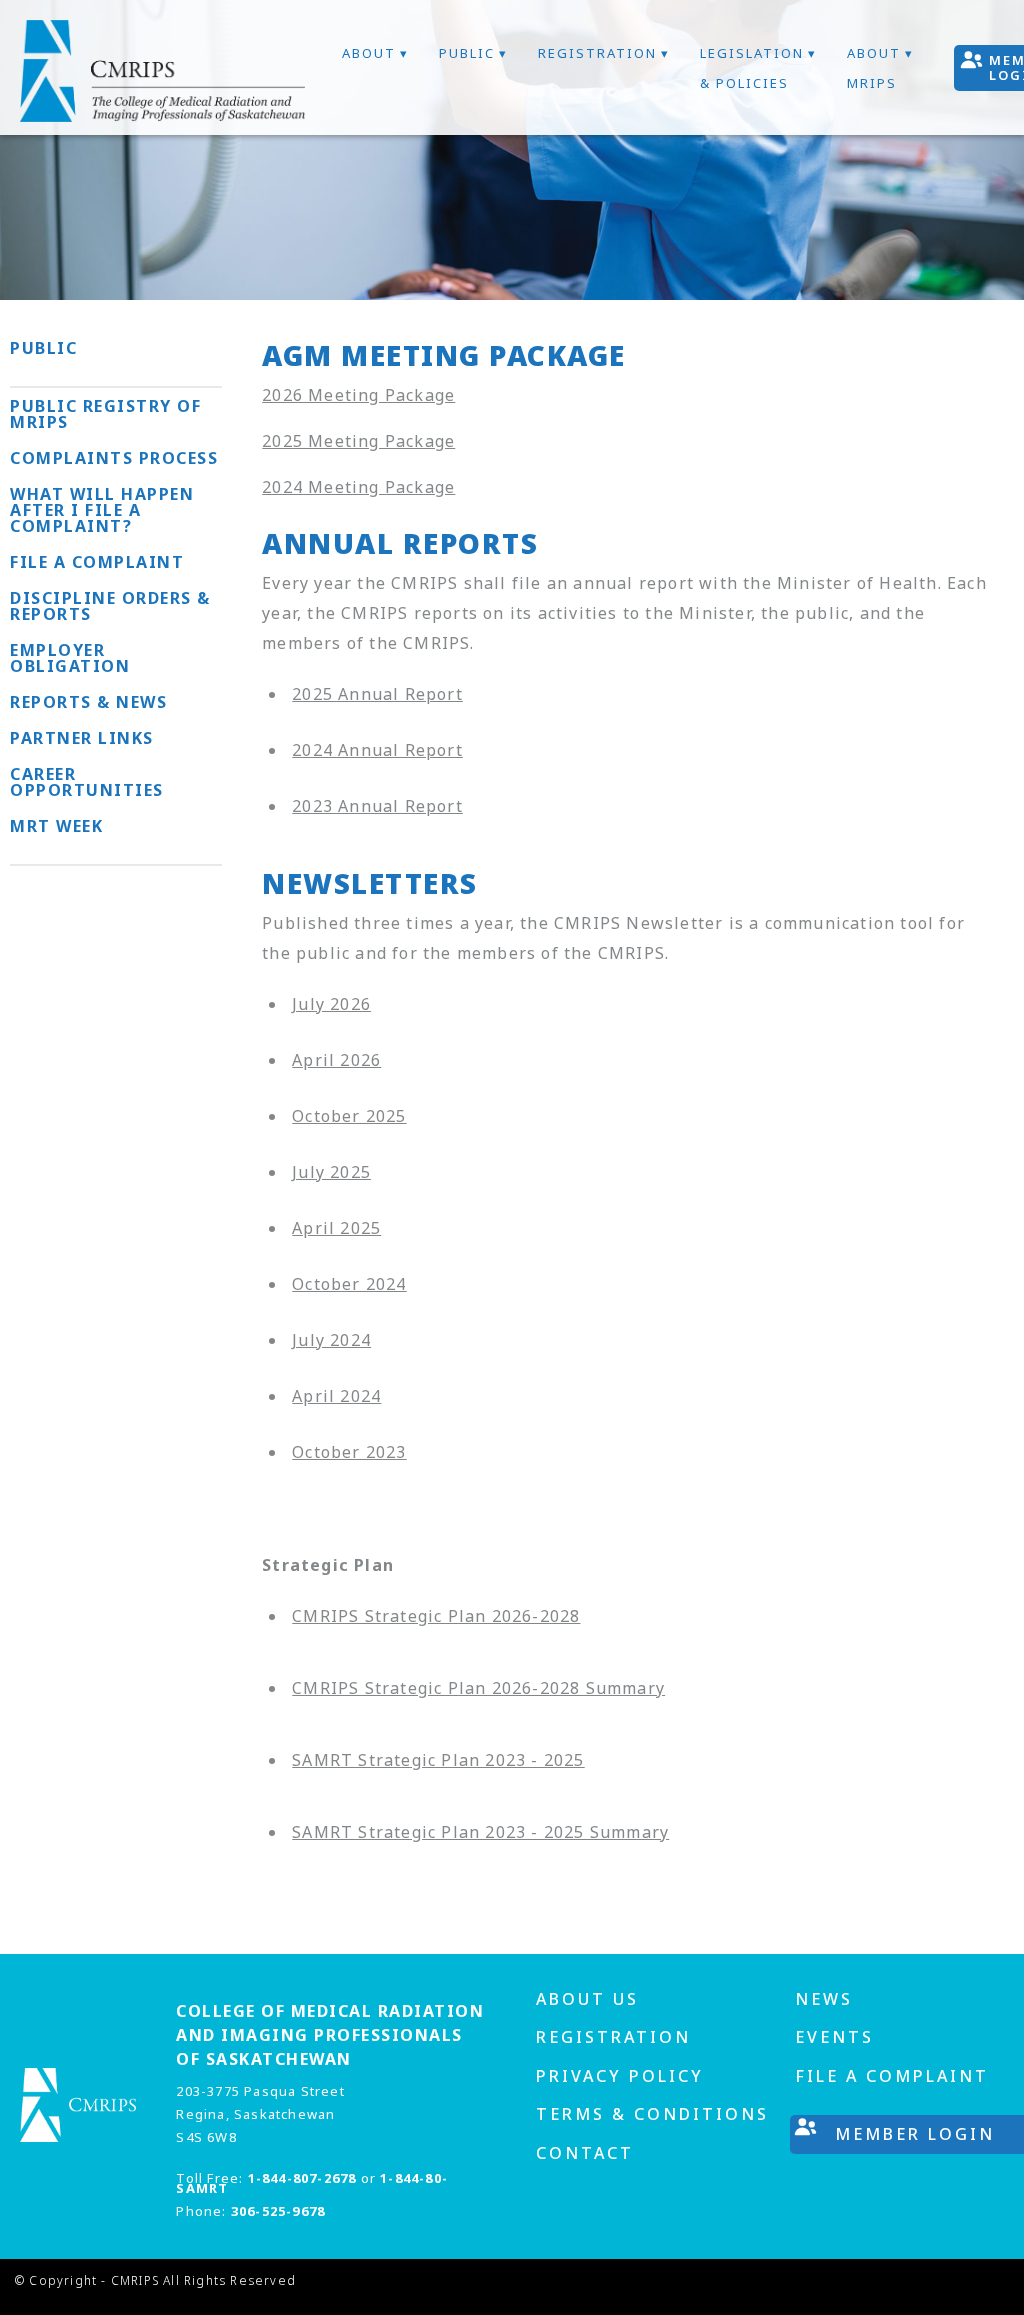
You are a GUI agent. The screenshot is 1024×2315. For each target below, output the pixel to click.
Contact (585, 2153)
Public (467, 53)
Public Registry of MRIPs (105, 414)
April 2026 (336, 1060)
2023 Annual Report (377, 806)
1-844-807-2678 (302, 2178)
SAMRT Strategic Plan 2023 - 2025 (438, 1760)
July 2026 (331, 1004)
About (369, 53)
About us (587, 1999)
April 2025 (336, 1228)
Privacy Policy (620, 2076)
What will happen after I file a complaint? (102, 510)
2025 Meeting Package (358, 441)
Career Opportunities (87, 782)
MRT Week (56, 826)
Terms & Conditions (652, 2114)
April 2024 (336, 1396)
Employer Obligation (70, 658)
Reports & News (88, 702)
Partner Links (82, 738)
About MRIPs (874, 68)
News (824, 1999)
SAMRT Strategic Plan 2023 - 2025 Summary (480, 1832)
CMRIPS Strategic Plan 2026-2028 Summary (478, 1688)
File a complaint (97, 562)
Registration (597, 53)
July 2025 (331, 1172)
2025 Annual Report (377, 694)
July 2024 (331, 1340)
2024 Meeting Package (358, 487)
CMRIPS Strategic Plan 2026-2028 (436, 1616)
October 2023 (349, 1452)
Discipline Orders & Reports (110, 606)
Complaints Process (114, 458)
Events (834, 2037)
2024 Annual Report (377, 750)
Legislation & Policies (752, 68)
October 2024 (349, 1284)
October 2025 (349, 1116)
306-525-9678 (278, 2211)
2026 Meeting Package (358, 395)
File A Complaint (892, 2076)
